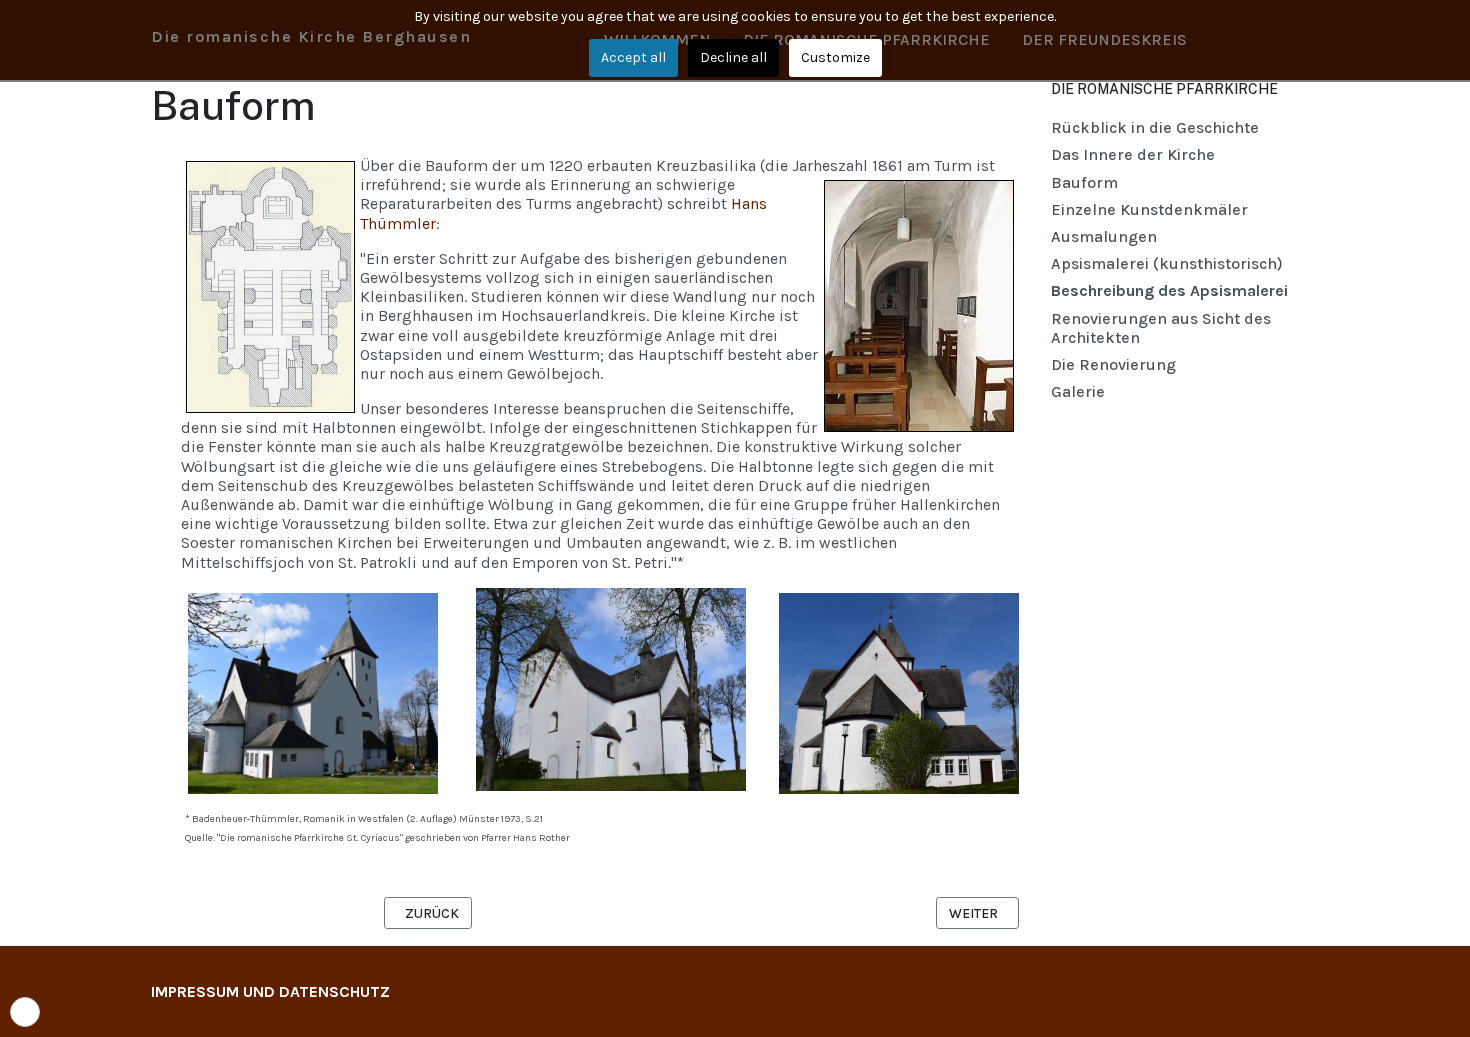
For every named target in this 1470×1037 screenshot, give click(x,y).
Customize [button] (835, 57)
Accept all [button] (633, 57)
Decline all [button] (733, 57)
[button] (25, 1012)
